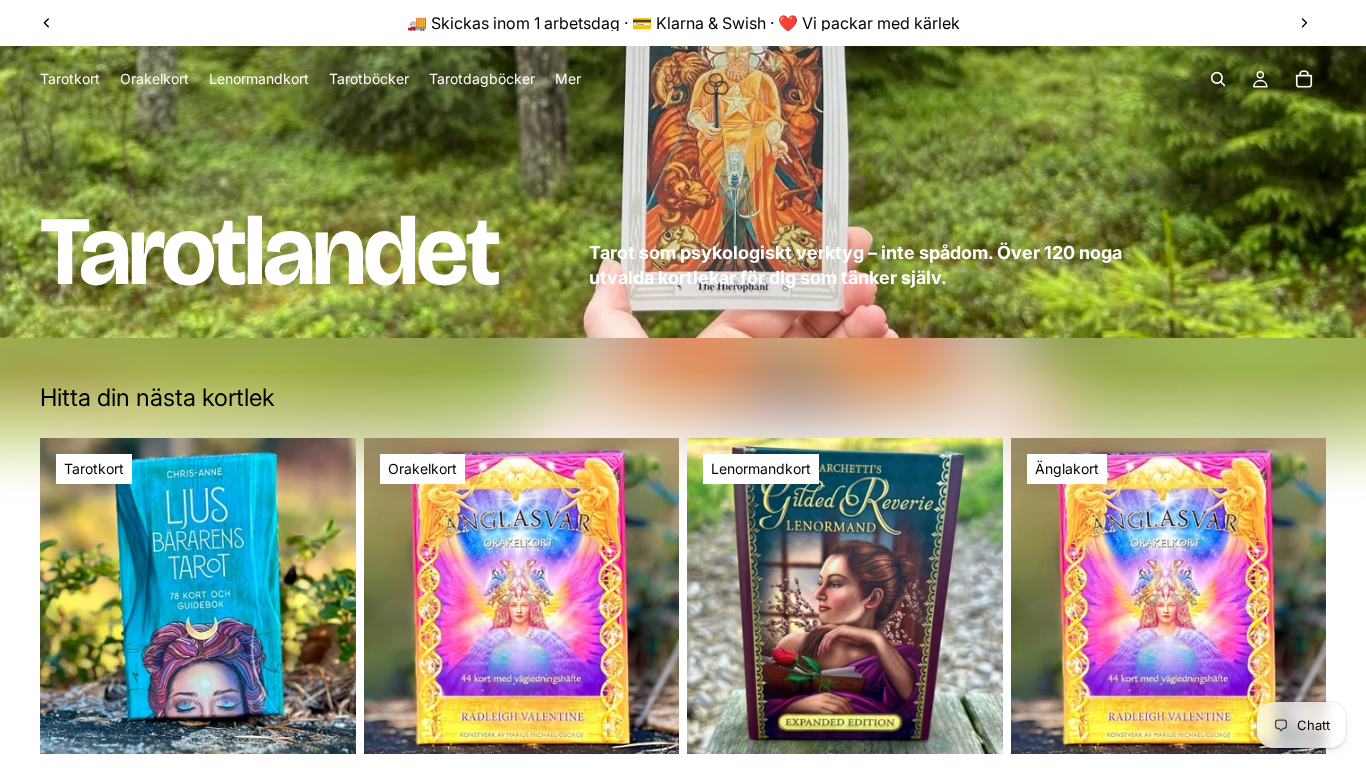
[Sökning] (1218, 79)
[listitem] (568, 79)
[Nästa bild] (1304, 23)
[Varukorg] (1304, 79)
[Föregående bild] (47, 23)
